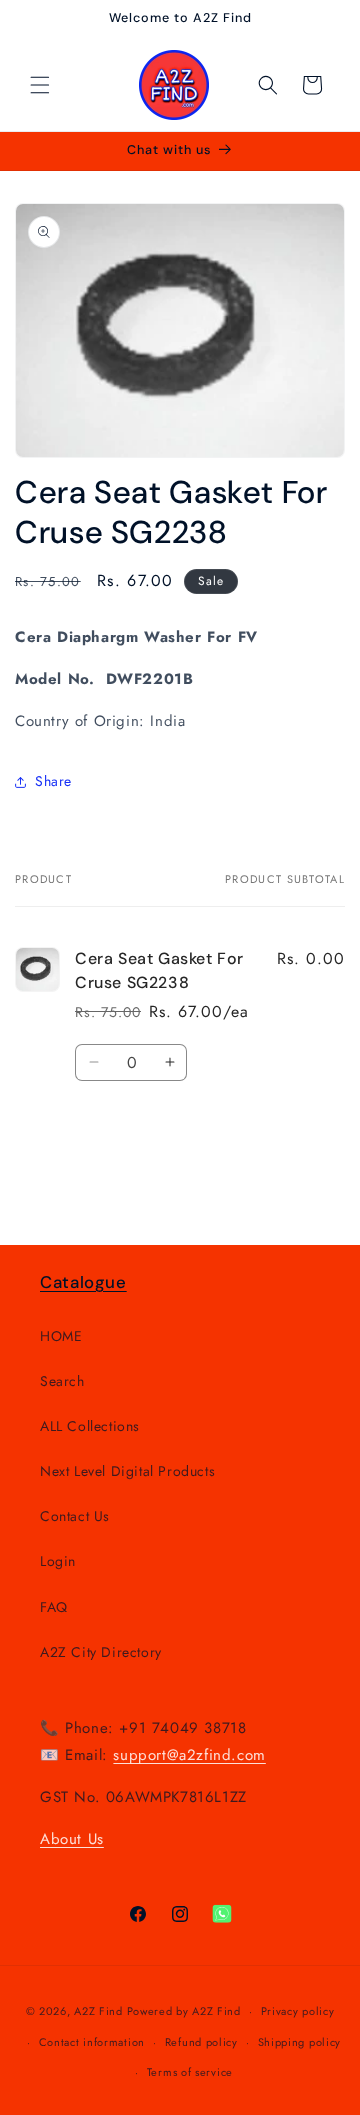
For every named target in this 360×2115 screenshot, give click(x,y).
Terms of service (190, 2072)
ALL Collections (90, 1426)
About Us (72, 1839)
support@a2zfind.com (189, 1755)
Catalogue (83, 1282)
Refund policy (201, 2042)
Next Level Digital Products (127, 1471)
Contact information (92, 2042)
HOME (61, 1336)
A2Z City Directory (101, 1652)
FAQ (54, 1607)
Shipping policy (300, 2042)
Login (58, 1561)
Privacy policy (298, 2011)
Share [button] (53, 781)
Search (62, 1381)
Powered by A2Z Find (184, 2011)
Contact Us (75, 1516)
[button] (40, 85)
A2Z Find (98, 2011)
